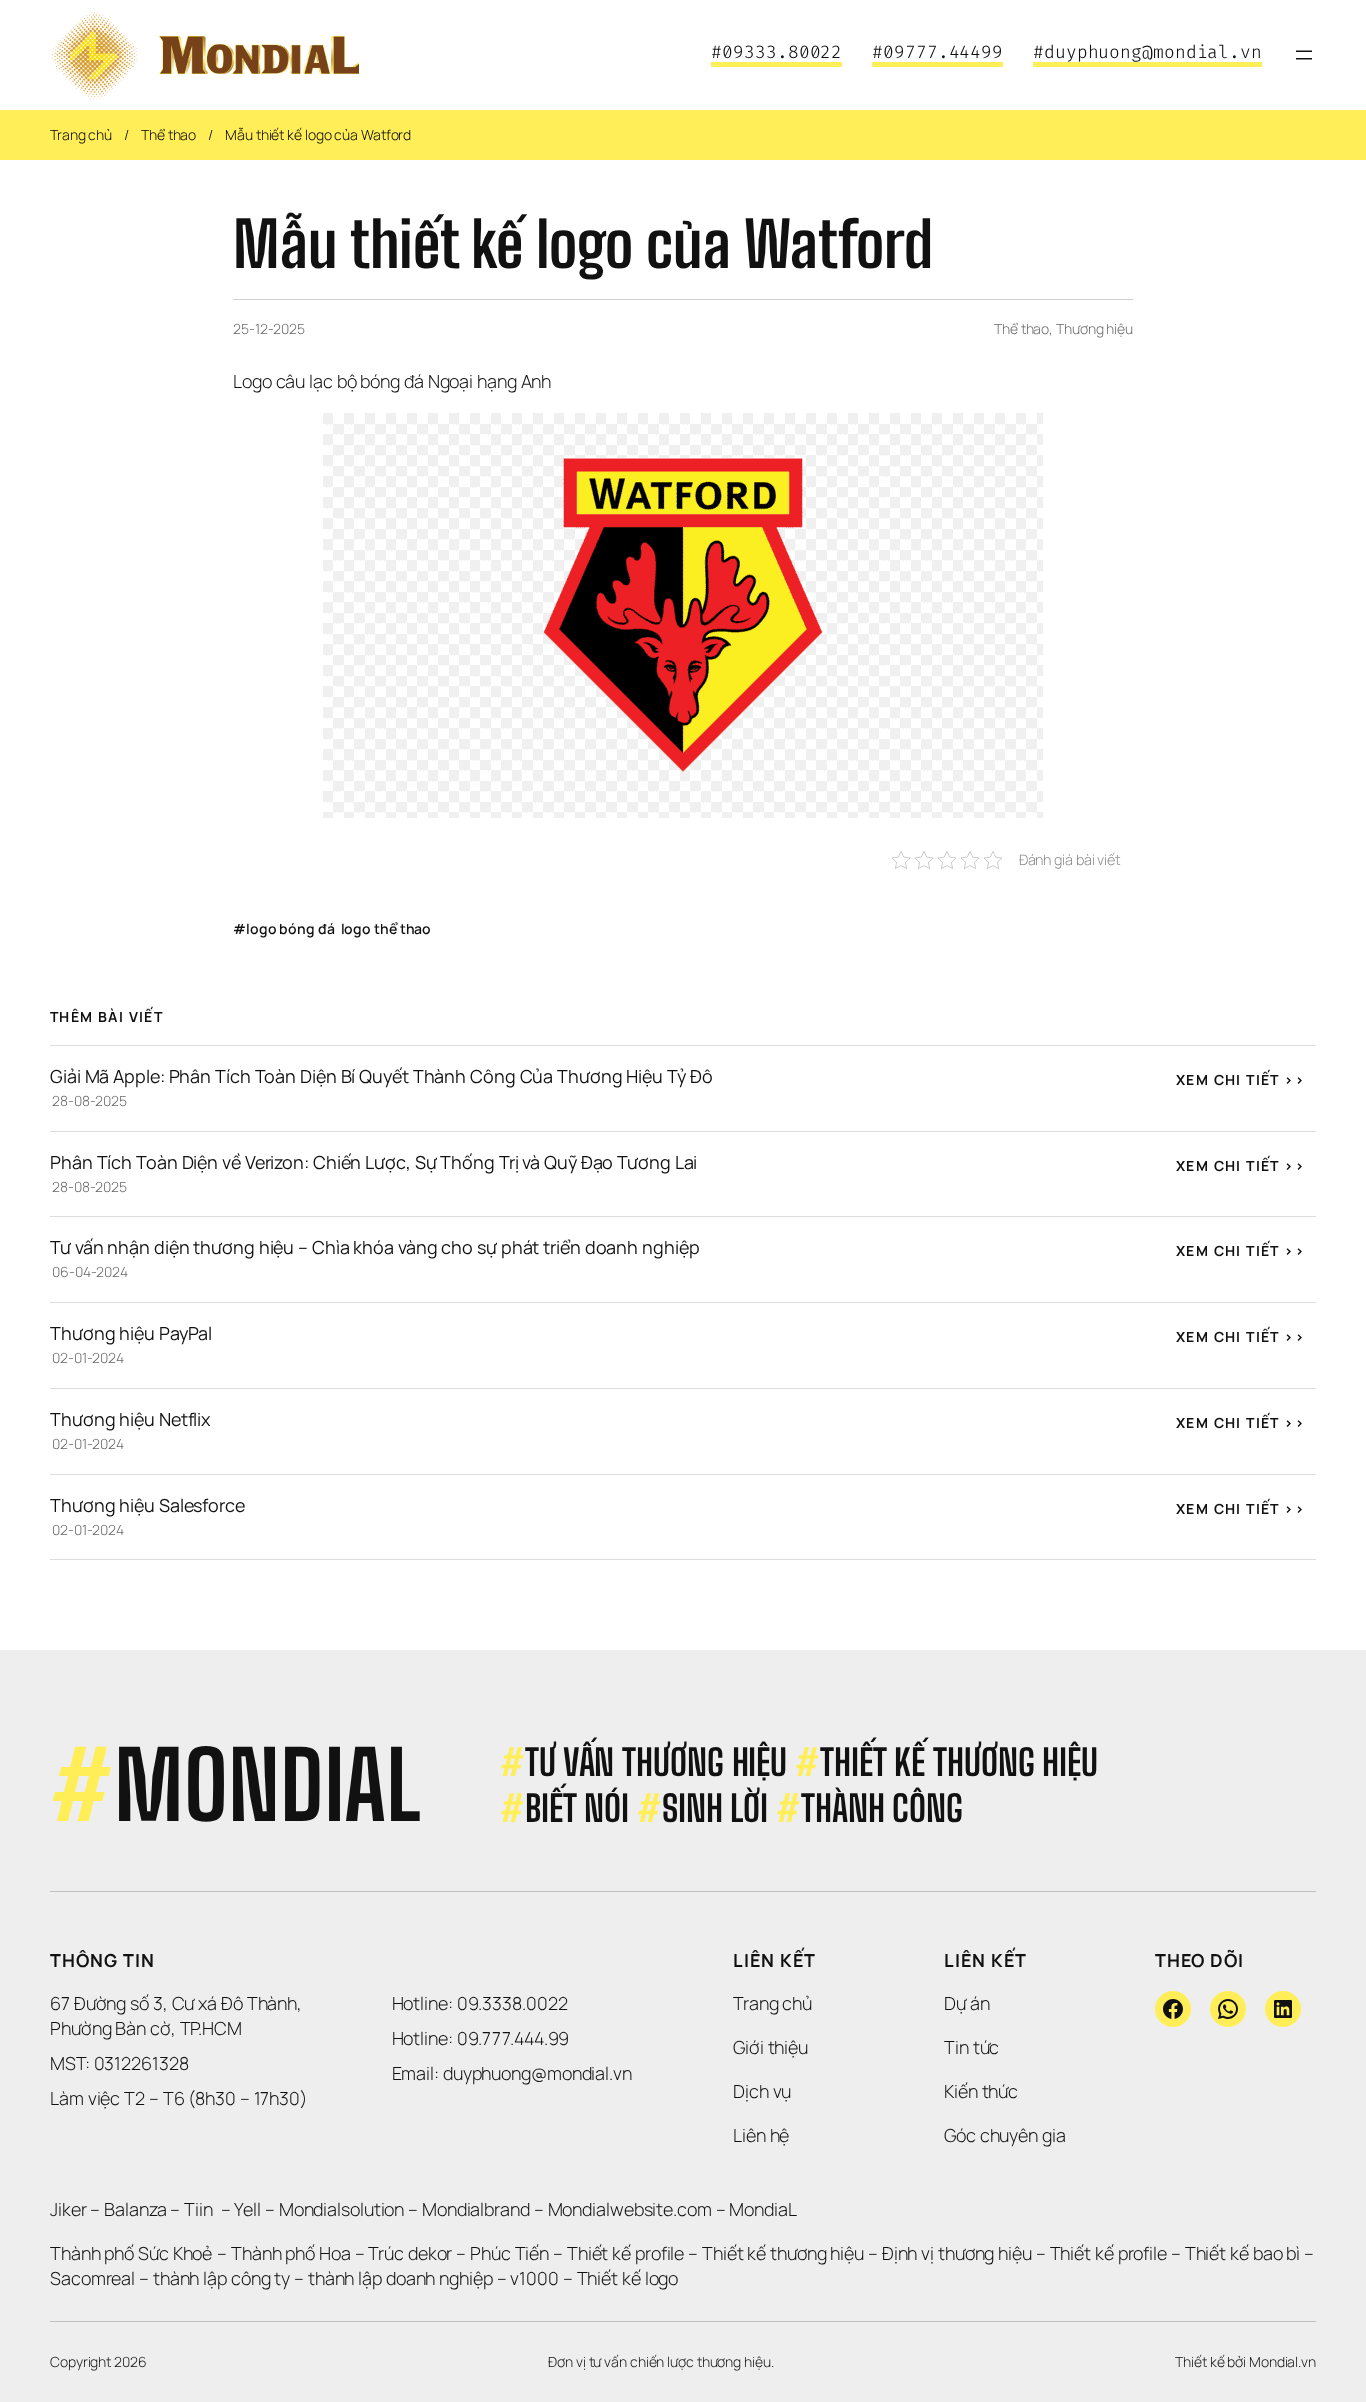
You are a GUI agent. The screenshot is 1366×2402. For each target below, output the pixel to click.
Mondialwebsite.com (630, 2209)
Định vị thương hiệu (959, 2253)
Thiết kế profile (625, 2253)
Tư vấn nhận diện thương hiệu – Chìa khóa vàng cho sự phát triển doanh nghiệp (374, 1247)
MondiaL (762, 2209)
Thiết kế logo (628, 2278)
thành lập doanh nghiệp (400, 2278)
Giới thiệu (770, 2047)
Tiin (198, 2209)
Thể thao (168, 134)
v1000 (534, 2278)
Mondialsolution (342, 2209)
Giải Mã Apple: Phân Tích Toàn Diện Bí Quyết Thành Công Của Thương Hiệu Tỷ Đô (381, 1076)
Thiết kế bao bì (1243, 2253)
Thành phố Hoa (293, 2253)
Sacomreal (92, 2278)
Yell (247, 2209)
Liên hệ (761, 2135)
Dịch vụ (762, 2091)
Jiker (70, 2209)
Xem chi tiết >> (1240, 1079)
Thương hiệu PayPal (131, 1333)
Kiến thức (981, 2091)
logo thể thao (386, 928)
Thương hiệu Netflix (130, 1419)
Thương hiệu (1094, 328)
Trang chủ (81, 134)
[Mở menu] (1304, 55)
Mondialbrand (476, 2209)
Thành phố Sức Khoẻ (131, 2253)
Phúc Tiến (511, 2253)
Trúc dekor (410, 2253)
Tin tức (971, 2047)
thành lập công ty (221, 2278)
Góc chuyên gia (1005, 2135)
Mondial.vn (1282, 2361)
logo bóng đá (290, 928)
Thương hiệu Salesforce (147, 1505)
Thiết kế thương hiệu (783, 2253)
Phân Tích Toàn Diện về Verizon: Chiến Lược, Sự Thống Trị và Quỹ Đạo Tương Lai (373, 1162)
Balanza (135, 2209)
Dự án (967, 2003)
